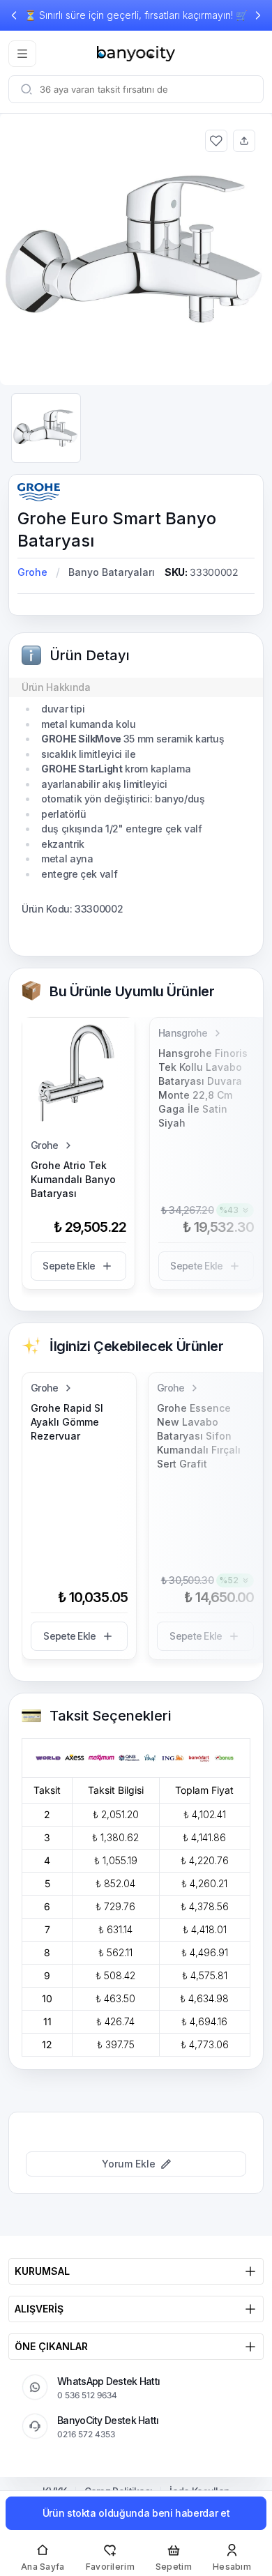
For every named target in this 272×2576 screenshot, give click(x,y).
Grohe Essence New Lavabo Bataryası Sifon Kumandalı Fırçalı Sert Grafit (199, 1436)
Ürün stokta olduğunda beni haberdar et (136, 2513)
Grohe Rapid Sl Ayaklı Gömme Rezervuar (67, 1422)
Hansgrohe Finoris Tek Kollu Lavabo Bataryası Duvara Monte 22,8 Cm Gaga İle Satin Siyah (203, 1088)
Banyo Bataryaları (112, 572)
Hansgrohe (183, 1033)
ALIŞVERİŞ (39, 2309)
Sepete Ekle (69, 1266)
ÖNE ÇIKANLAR (51, 2346)
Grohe (32, 572)
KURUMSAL (42, 2271)
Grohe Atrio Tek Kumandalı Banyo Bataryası (73, 1179)
